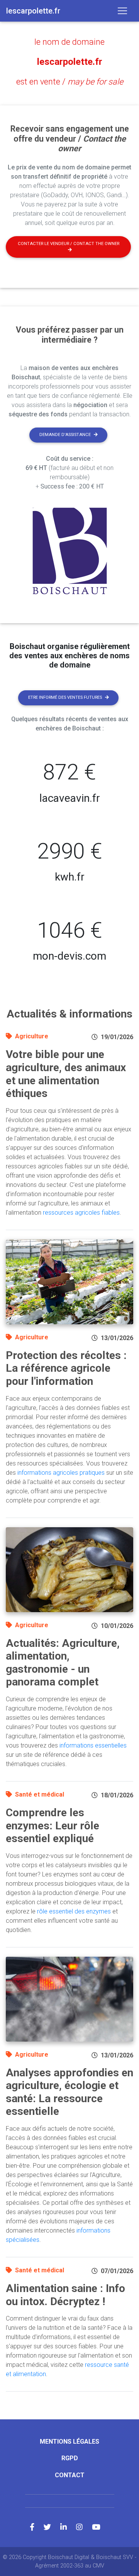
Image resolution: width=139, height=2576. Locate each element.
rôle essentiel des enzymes (74, 1911)
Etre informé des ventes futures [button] (65, 697)
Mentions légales (69, 2442)
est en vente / (70, 82)
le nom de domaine (69, 42)
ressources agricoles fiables (81, 1213)
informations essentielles (93, 1745)
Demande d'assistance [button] (65, 435)
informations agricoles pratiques (61, 1473)
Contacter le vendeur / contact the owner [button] (69, 244)
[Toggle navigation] (122, 11)
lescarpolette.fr (70, 62)
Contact (70, 2475)
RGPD (70, 2458)
